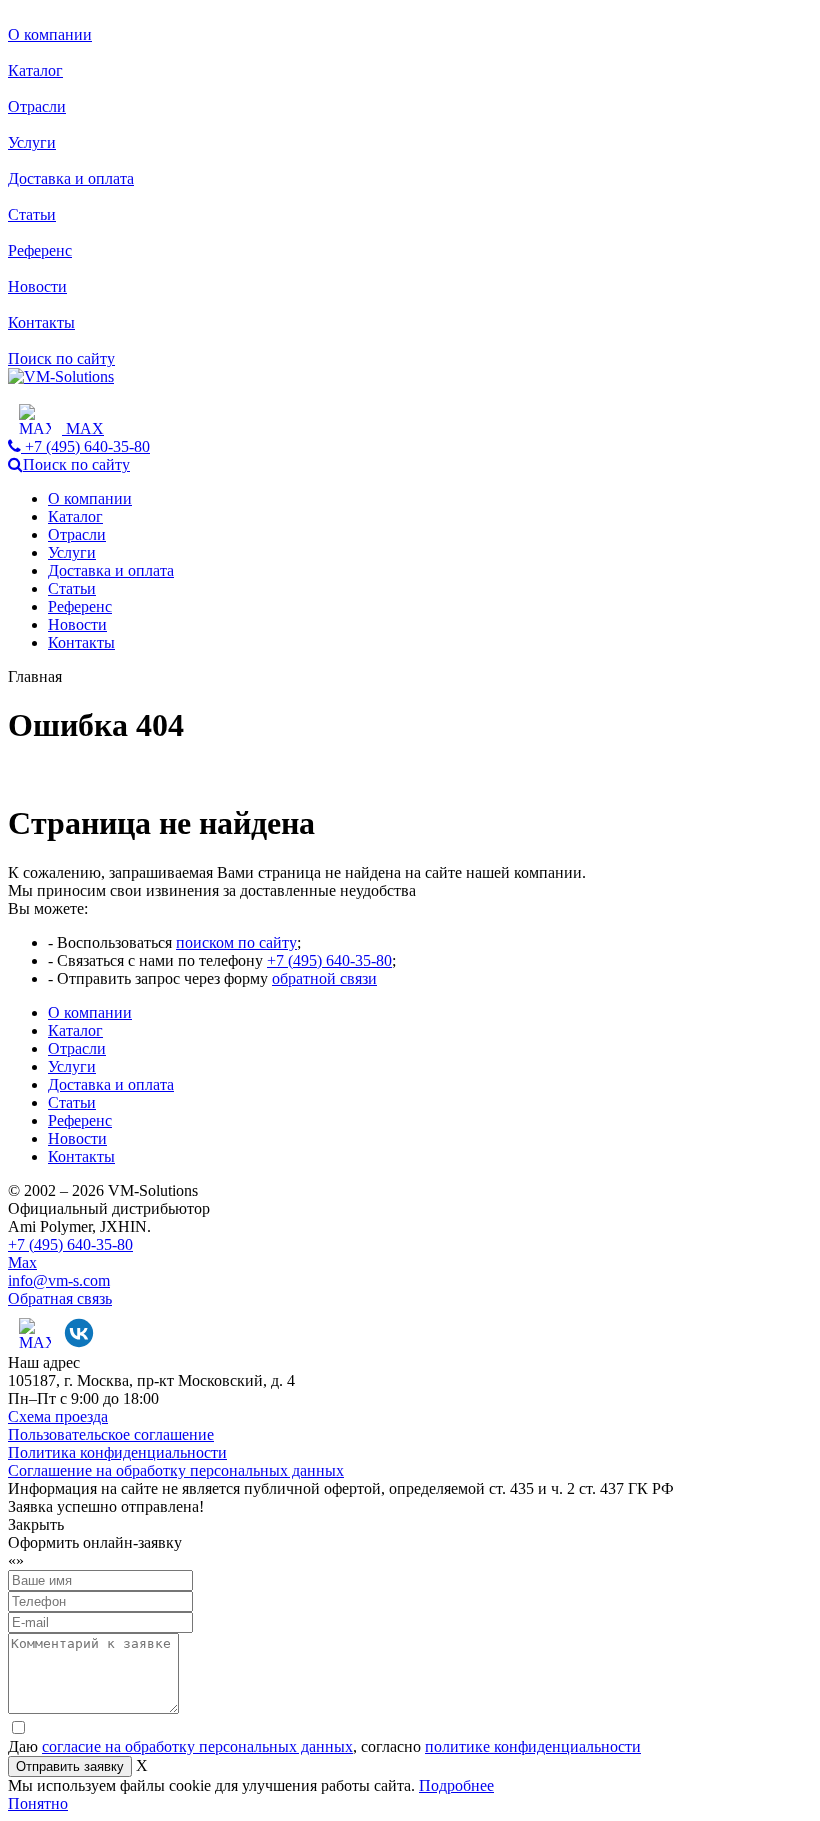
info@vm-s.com (59, 1280)
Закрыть (36, 1524)
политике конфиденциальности (533, 1746)
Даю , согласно (324, 1746)
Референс (40, 250)
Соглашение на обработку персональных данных (176, 1470)
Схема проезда (58, 1416)
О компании (50, 34)
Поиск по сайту (61, 358)
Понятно (38, 1803)
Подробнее (456, 1785)
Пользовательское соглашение (111, 1434)
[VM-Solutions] (61, 376)
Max (22, 1262)
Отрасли (37, 106)
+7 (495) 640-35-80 (329, 960)
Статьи (32, 214)
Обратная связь (60, 1298)
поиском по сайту (236, 942)
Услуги (32, 142)
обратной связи (324, 978)
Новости (37, 286)
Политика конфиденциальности (117, 1452)
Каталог (35, 70)
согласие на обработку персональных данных (197, 1746)
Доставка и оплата (71, 178)
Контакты (41, 322)
